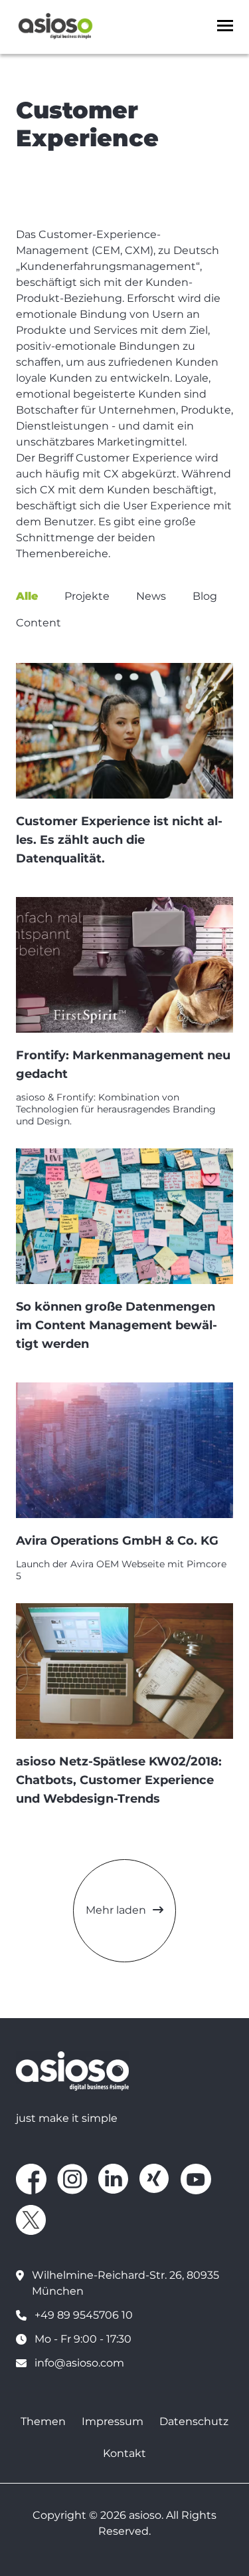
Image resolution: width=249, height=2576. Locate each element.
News (151, 596)
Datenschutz (194, 2421)
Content (39, 623)
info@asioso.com (79, 2363)
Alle (27, 596)
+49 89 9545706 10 (84, 2315)
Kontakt (124, 2453)
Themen (43, 2421)
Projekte (87, 596)
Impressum (113, 2421)
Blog (205, 596)
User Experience (167, 506)
